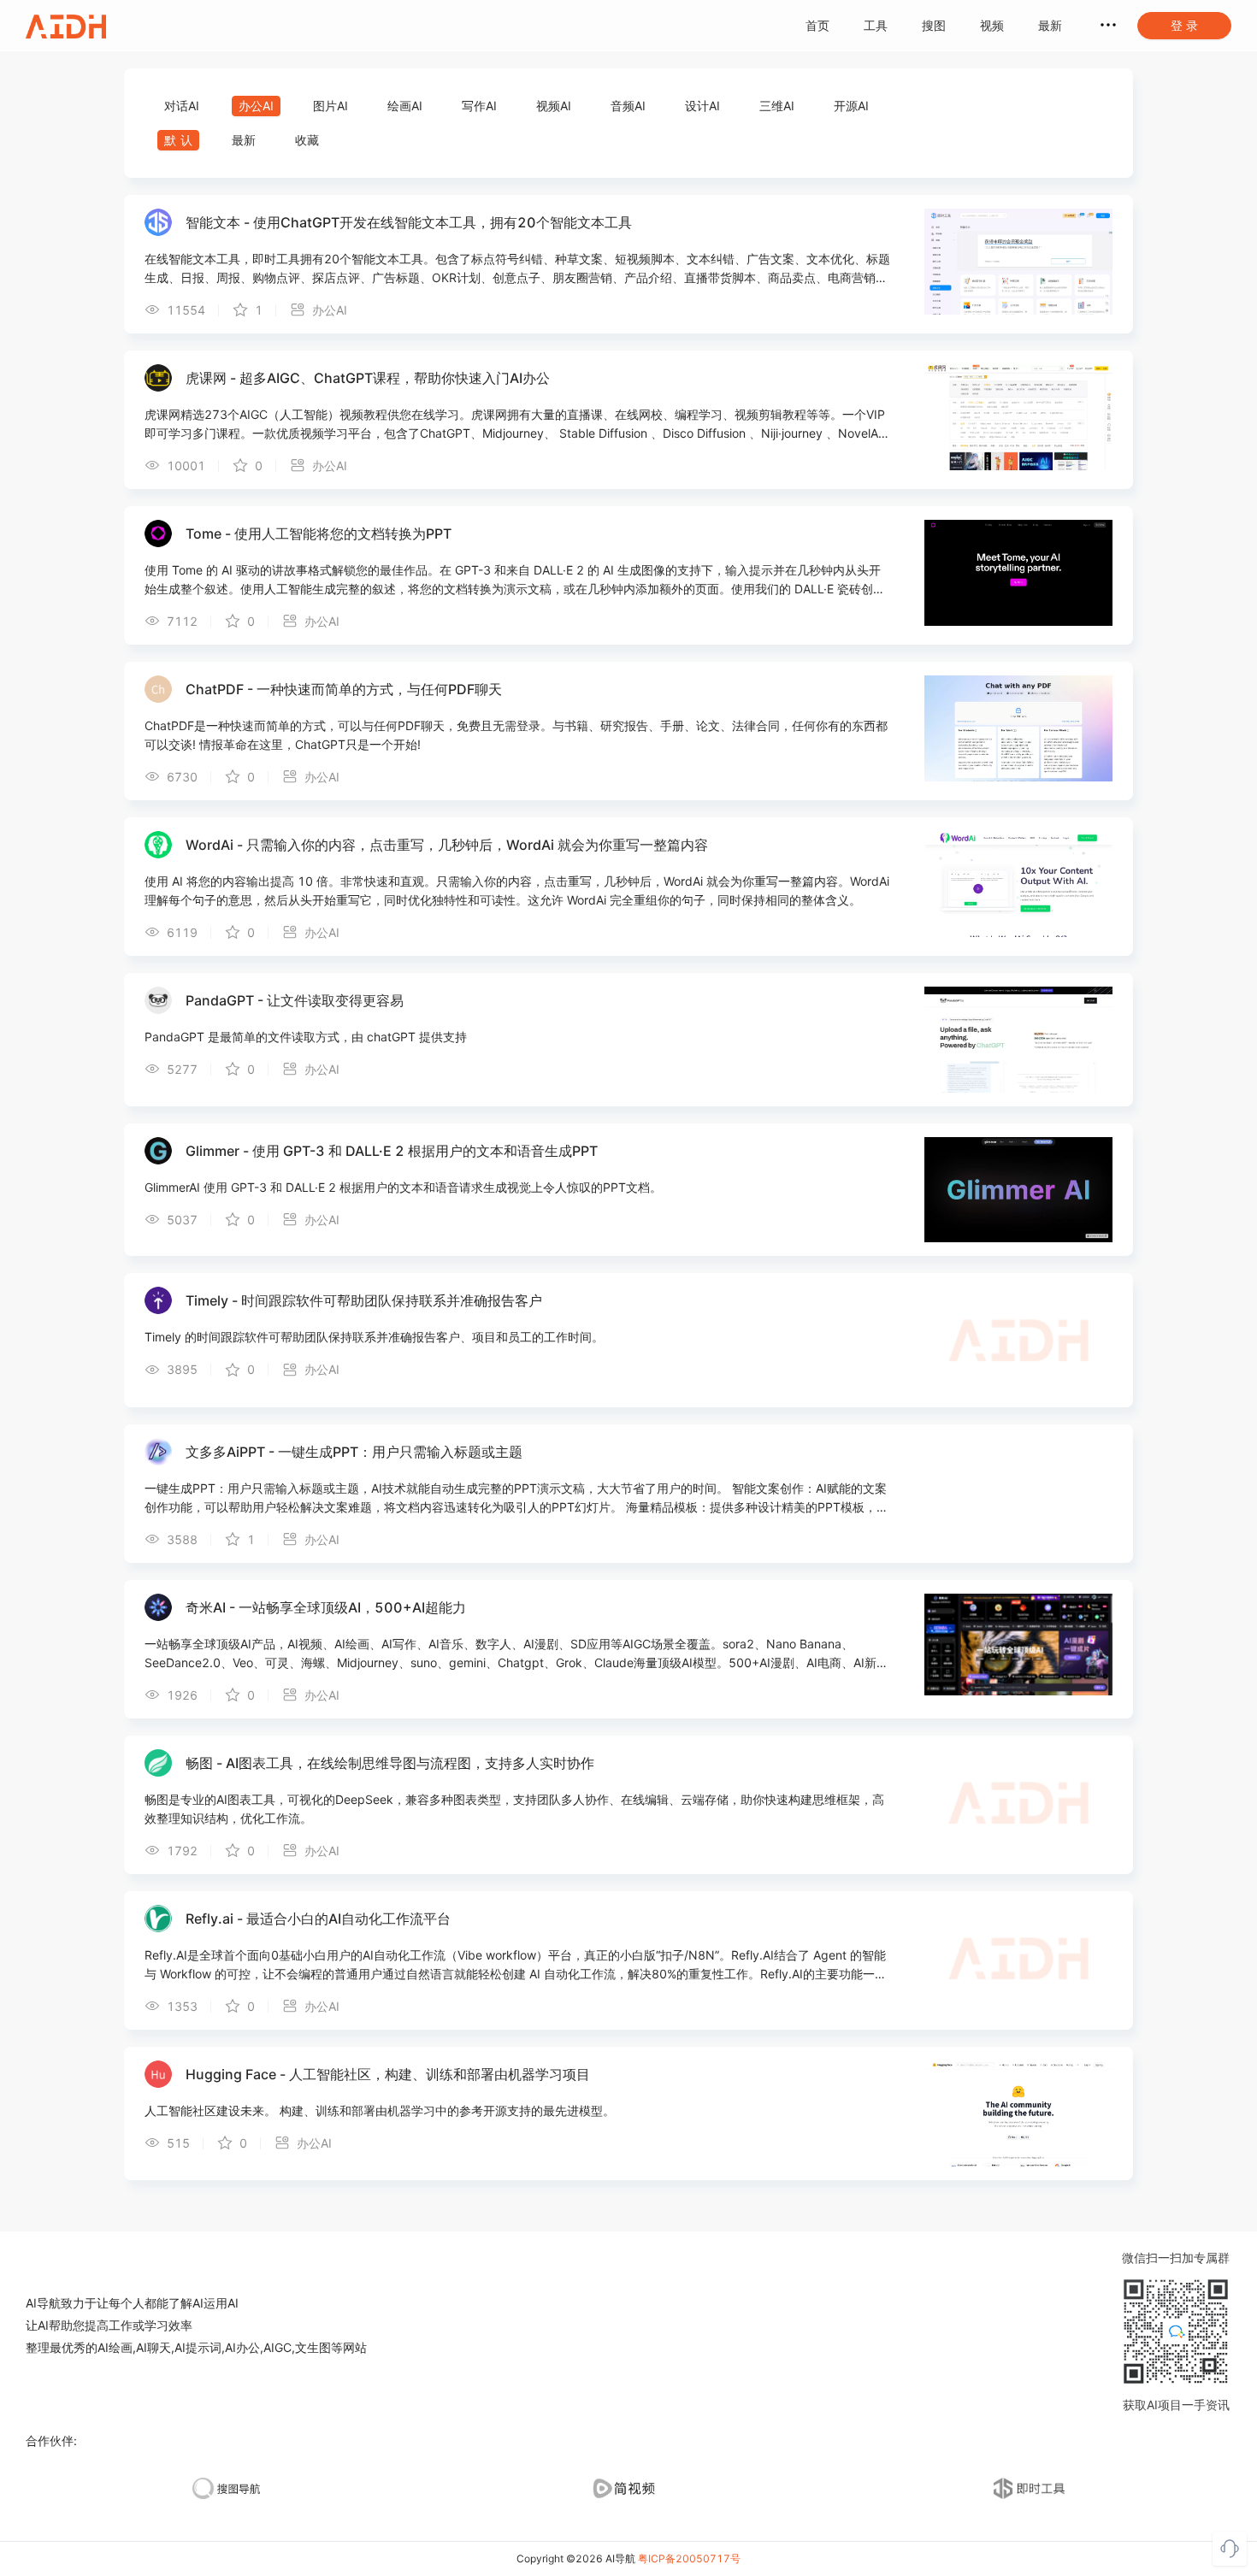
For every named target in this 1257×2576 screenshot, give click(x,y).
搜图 (934, 25)
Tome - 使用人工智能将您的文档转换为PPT (319, 533)
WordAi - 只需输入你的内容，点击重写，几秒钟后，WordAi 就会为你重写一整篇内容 (447, 845)
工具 (876, 25)
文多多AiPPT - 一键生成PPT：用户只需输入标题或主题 (354, 1452)
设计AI (702, 106)
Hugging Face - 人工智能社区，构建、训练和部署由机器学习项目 (388, 2074)
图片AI (330, 106)
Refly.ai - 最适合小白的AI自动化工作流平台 (318, 1919)
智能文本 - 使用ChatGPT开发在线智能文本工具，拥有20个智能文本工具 (409, 222)
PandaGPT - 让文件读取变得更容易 (295, 1000)
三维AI (777, 106)
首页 (817, 25)
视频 (992, 25)
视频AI (554, 106)
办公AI (256, 106)
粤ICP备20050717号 (689, 2558)
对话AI (182, 106)
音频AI (628, 106)
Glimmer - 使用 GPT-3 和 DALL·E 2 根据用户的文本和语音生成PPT (392, 1151)
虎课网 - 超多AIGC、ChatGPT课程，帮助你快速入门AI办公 (368, 378)
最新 (1050, 25)
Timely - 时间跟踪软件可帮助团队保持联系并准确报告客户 (364, 1300)
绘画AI (405, 106)
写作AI (479, 106)
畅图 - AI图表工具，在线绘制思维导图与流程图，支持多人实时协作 (390, 1763)
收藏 (307, 140)
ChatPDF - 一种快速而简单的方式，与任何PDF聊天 (344, 689)
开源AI (851, 106)
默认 (180, 140)
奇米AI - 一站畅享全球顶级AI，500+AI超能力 (326, 1607)
